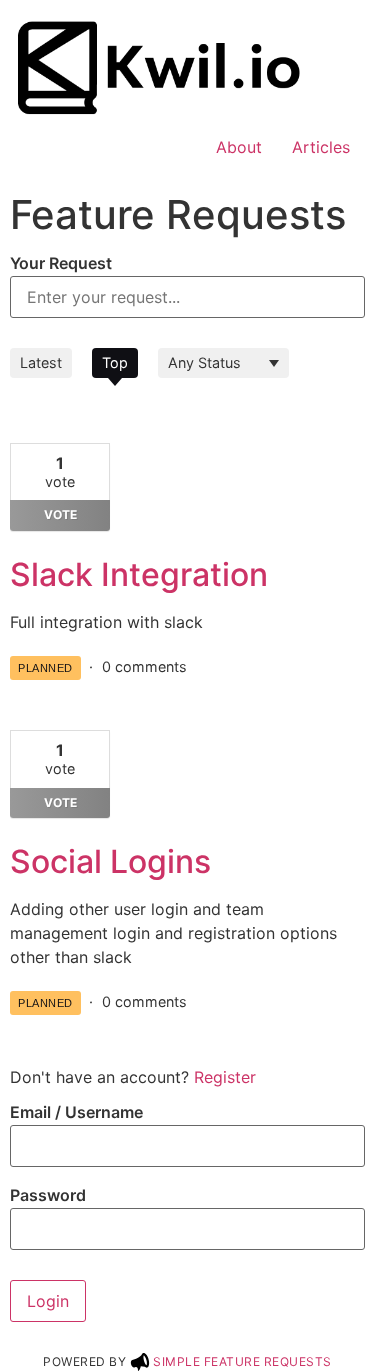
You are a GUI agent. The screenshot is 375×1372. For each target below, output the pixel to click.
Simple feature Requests (242, 1361)
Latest (41, 362)
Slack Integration (139, 574)
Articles (321, 147)
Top (115, 362)
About (239, 147)
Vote (60, 514)
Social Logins (110, 861)
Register (225, 1077)
